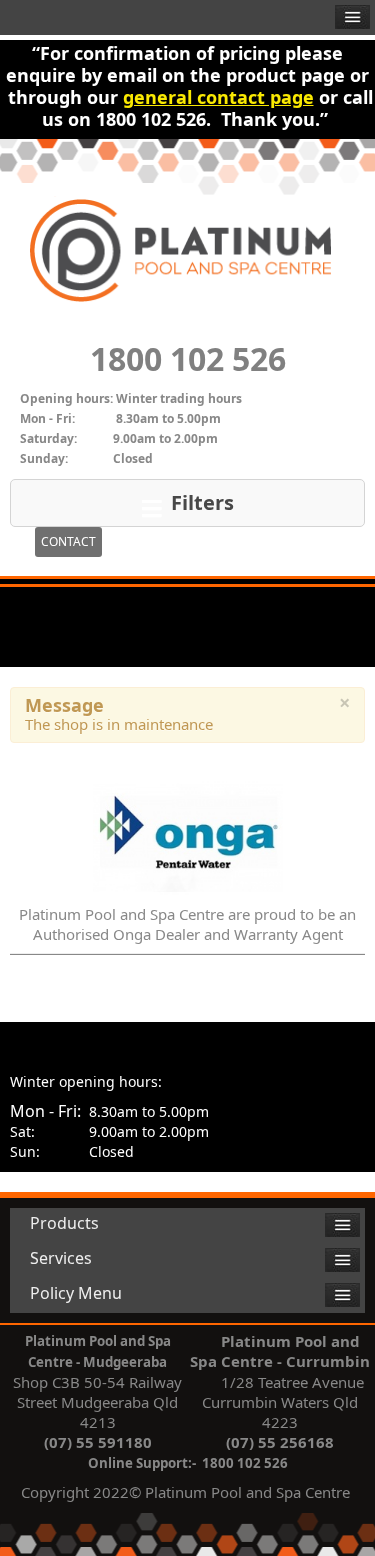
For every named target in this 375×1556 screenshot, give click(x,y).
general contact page (218, 97)
